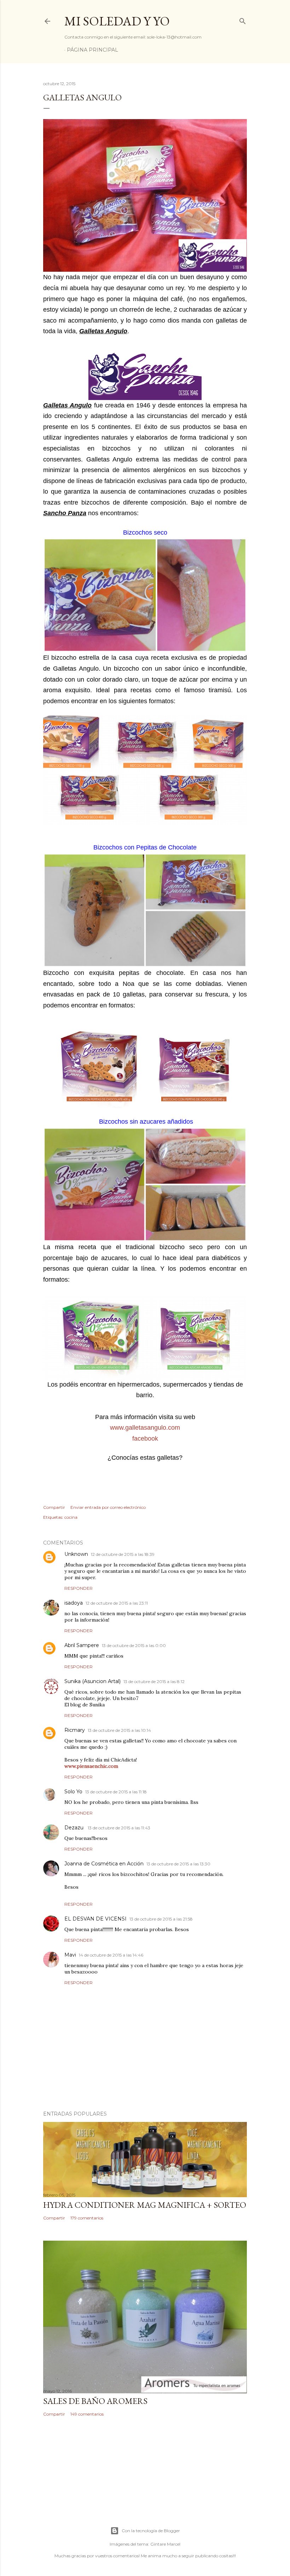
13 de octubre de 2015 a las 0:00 (134, 1645)
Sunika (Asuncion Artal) (92, 1681)
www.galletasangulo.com (145, 1428)
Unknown (76, 1554)
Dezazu (75, 1828)
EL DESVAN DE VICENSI (95, 1919)
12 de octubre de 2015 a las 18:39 (123, 1554)
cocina (71, 1517)
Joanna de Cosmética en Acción (104, 1864)
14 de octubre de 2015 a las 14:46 (111, 1955)
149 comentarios (87, 2414)
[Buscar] (243, 20)
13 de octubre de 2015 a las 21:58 (161, 1919)
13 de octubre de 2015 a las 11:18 (116, 1792)
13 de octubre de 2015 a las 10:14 (119, 1730)
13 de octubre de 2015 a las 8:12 (154, 1681)
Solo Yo (73, 1792)
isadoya (74, 1603)
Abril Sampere (82, 1645)
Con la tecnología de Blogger (151, 2531)
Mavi (70, 1955)
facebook (145, 1439)
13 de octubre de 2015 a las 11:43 (119, 1828)
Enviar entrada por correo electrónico (108, 1507)
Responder (79, 1588)
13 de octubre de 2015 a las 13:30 (178, 1864)
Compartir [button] (54, 1507)
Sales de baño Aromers (95, 2401)
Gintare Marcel (165, 2544)
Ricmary (75, 1730)
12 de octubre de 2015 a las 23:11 (117, 1603)
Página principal (92, 50)
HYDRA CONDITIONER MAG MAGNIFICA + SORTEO (145, 2205)
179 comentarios (87, 2218)
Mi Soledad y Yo (117, 21)
